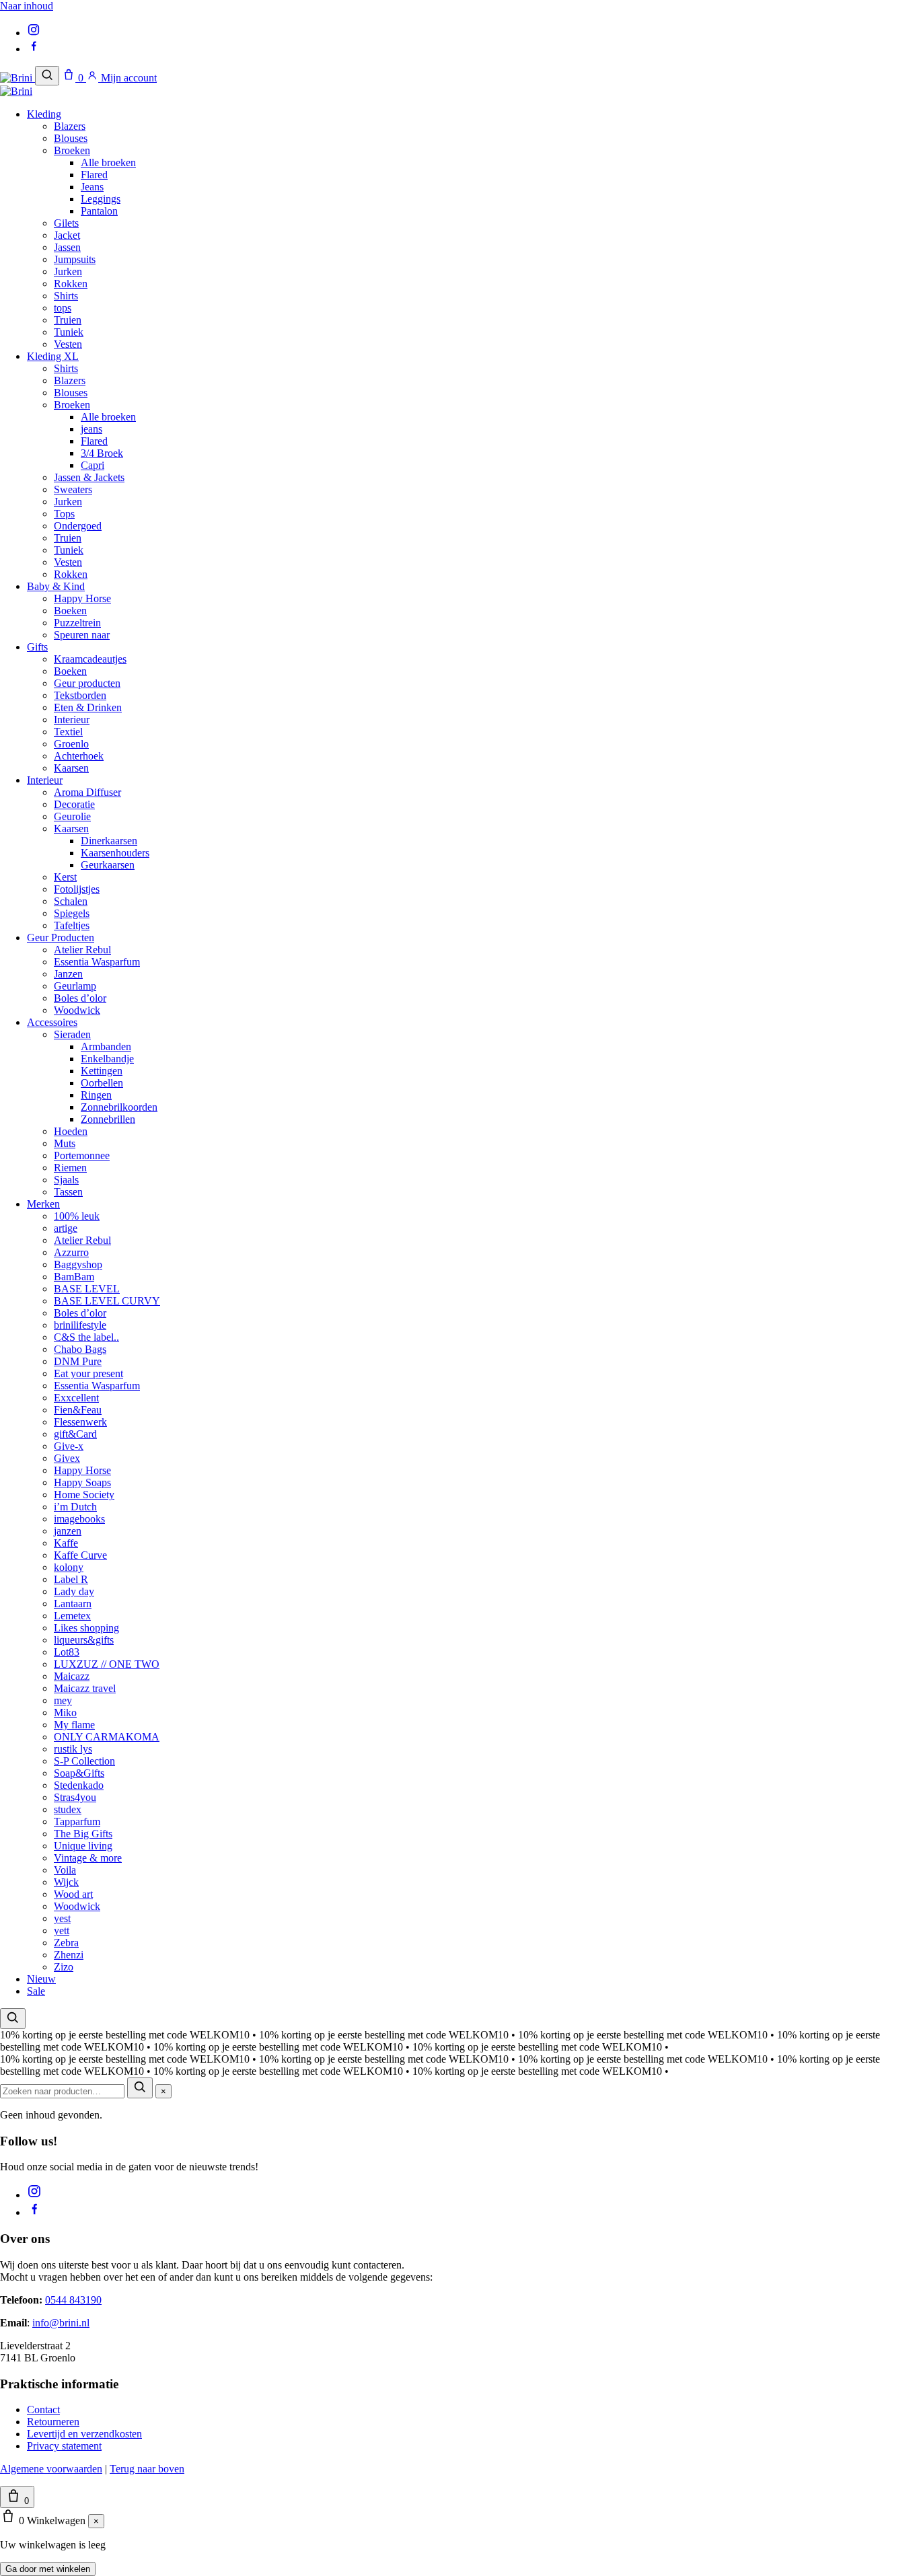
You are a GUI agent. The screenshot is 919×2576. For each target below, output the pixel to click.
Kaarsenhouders (115, 853)
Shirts (66, 296)
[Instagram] (34, 33)
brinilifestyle (80, 1325)
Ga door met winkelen (48, 2569)
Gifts (37, 647)
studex (68, 1809)
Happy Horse (82, 598)
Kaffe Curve (80, 1555)
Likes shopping (86, 1628)
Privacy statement (64, 2446)
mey (63, 1700)
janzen (68, 1531)
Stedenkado (79, 1785)
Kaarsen (71, 768)
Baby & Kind (56, 586)
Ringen (96, 1095)
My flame (74, 1725)
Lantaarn (73, 1604)
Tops (64, 514)
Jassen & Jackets (89, 477)
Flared (94, 175)
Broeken (72, 150)
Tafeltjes (72, 925)
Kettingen (102, 1071)
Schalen (71, 901)
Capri (93, 465)
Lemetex (72, 1616)
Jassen (67, 247)
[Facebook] (34, 49)
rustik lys (73, 1749)
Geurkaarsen (108, 865)
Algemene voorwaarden (51, 2469)
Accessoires (52, 1022)
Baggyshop (78, 1264)
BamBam (74, 1277)
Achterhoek (79, 756)
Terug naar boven (147, 2469)
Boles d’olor (80, 998)
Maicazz (72, 1676)
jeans (91, 429)
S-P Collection (84, 1761)
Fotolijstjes (77, 889)
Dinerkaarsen (109, 841)
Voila (65, 1870)
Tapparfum (77, 1821)
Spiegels (72, 913)
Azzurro (71, 1252)
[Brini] (17, 78)
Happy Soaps (82, 1482)
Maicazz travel (85, 1688)
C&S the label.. (86, 1337)
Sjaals (66, 1180)
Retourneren (53, 2422)
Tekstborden (80, 695)
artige (66, 1228)
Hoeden (71, 1131)
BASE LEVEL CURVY (107, 1301)
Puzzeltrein (77, 623)
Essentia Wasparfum (97, 962)
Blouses (71, 138)
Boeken (70, 611)
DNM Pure (78, 1361)
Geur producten (87, 683)
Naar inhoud (27, 6)
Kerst (65, 877)
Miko (65, 1713)
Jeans (92, 187)
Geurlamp (75, 986)
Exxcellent (76, 1398)
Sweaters (73, 489)
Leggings (101, 199)
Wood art (73, 1894)
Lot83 (67, 1652)
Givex (67, 1458)
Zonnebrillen (108, 1119)
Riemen (70, 1168)
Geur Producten (61, 937)
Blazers (70, 126)
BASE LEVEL (87, 1289)
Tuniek (69, 332)
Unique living (83, 1846)
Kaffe (66, 1543)
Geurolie (72, 816)
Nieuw (41, 1979)
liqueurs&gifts (84, 1640)
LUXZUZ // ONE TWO (107, 1664)
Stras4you (75, 1797)
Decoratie (74, 804)
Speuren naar (82, 635)
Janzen (68, 974)
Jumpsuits (75, 259)
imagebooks (79, 1519)
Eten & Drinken (88, 707)
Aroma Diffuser (87, 792)
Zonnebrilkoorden (119, 1107)
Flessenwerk (80, 1422)
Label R (71, 1579)
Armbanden (106, 1046)
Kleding (44, 114)
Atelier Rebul (82, 950)
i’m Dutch (75, 1507)
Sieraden (72, 1034)
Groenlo (71, 744)
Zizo (64, 1967)
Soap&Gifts (79, 1773)
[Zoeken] (47, 76)
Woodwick (77, 1010)
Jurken (68, 271)
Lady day (74, 1591)
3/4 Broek (102, 453)
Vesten (68, 344)
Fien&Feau (78, 1410)
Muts (65, 1143)
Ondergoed (78, 526)
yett (62, 1930)
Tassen (68, 1192)
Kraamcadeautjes (90, 659)
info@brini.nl (61, 2323)
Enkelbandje (107, 1059)
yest (62, 1918)
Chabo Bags (80, 1349)
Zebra (66, 1943)
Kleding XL (53, 356)
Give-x (69, 1446)
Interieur (72, 720)
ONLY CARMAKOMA (107, 1737)
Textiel (68, 732)
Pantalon (99, 211)
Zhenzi (69, 1955)
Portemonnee (82, 1155)
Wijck (66, 1882)
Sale (36, 1991)
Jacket (67, 235)
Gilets (66, 223)
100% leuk (77, 1216)
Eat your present (88, 1373)
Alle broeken (108, 162)
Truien (68, 320)
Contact (43, 2409)
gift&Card (75, 1434)
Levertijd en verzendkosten (84, 2434)
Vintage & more (88, 1858)
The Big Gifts (83, 1834)
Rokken (71, 284)
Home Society (84, 1495)
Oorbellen (102, 1083)
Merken (43, 1204)
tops (63, 308)
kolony (69, 1567)
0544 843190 (73, 2300)
